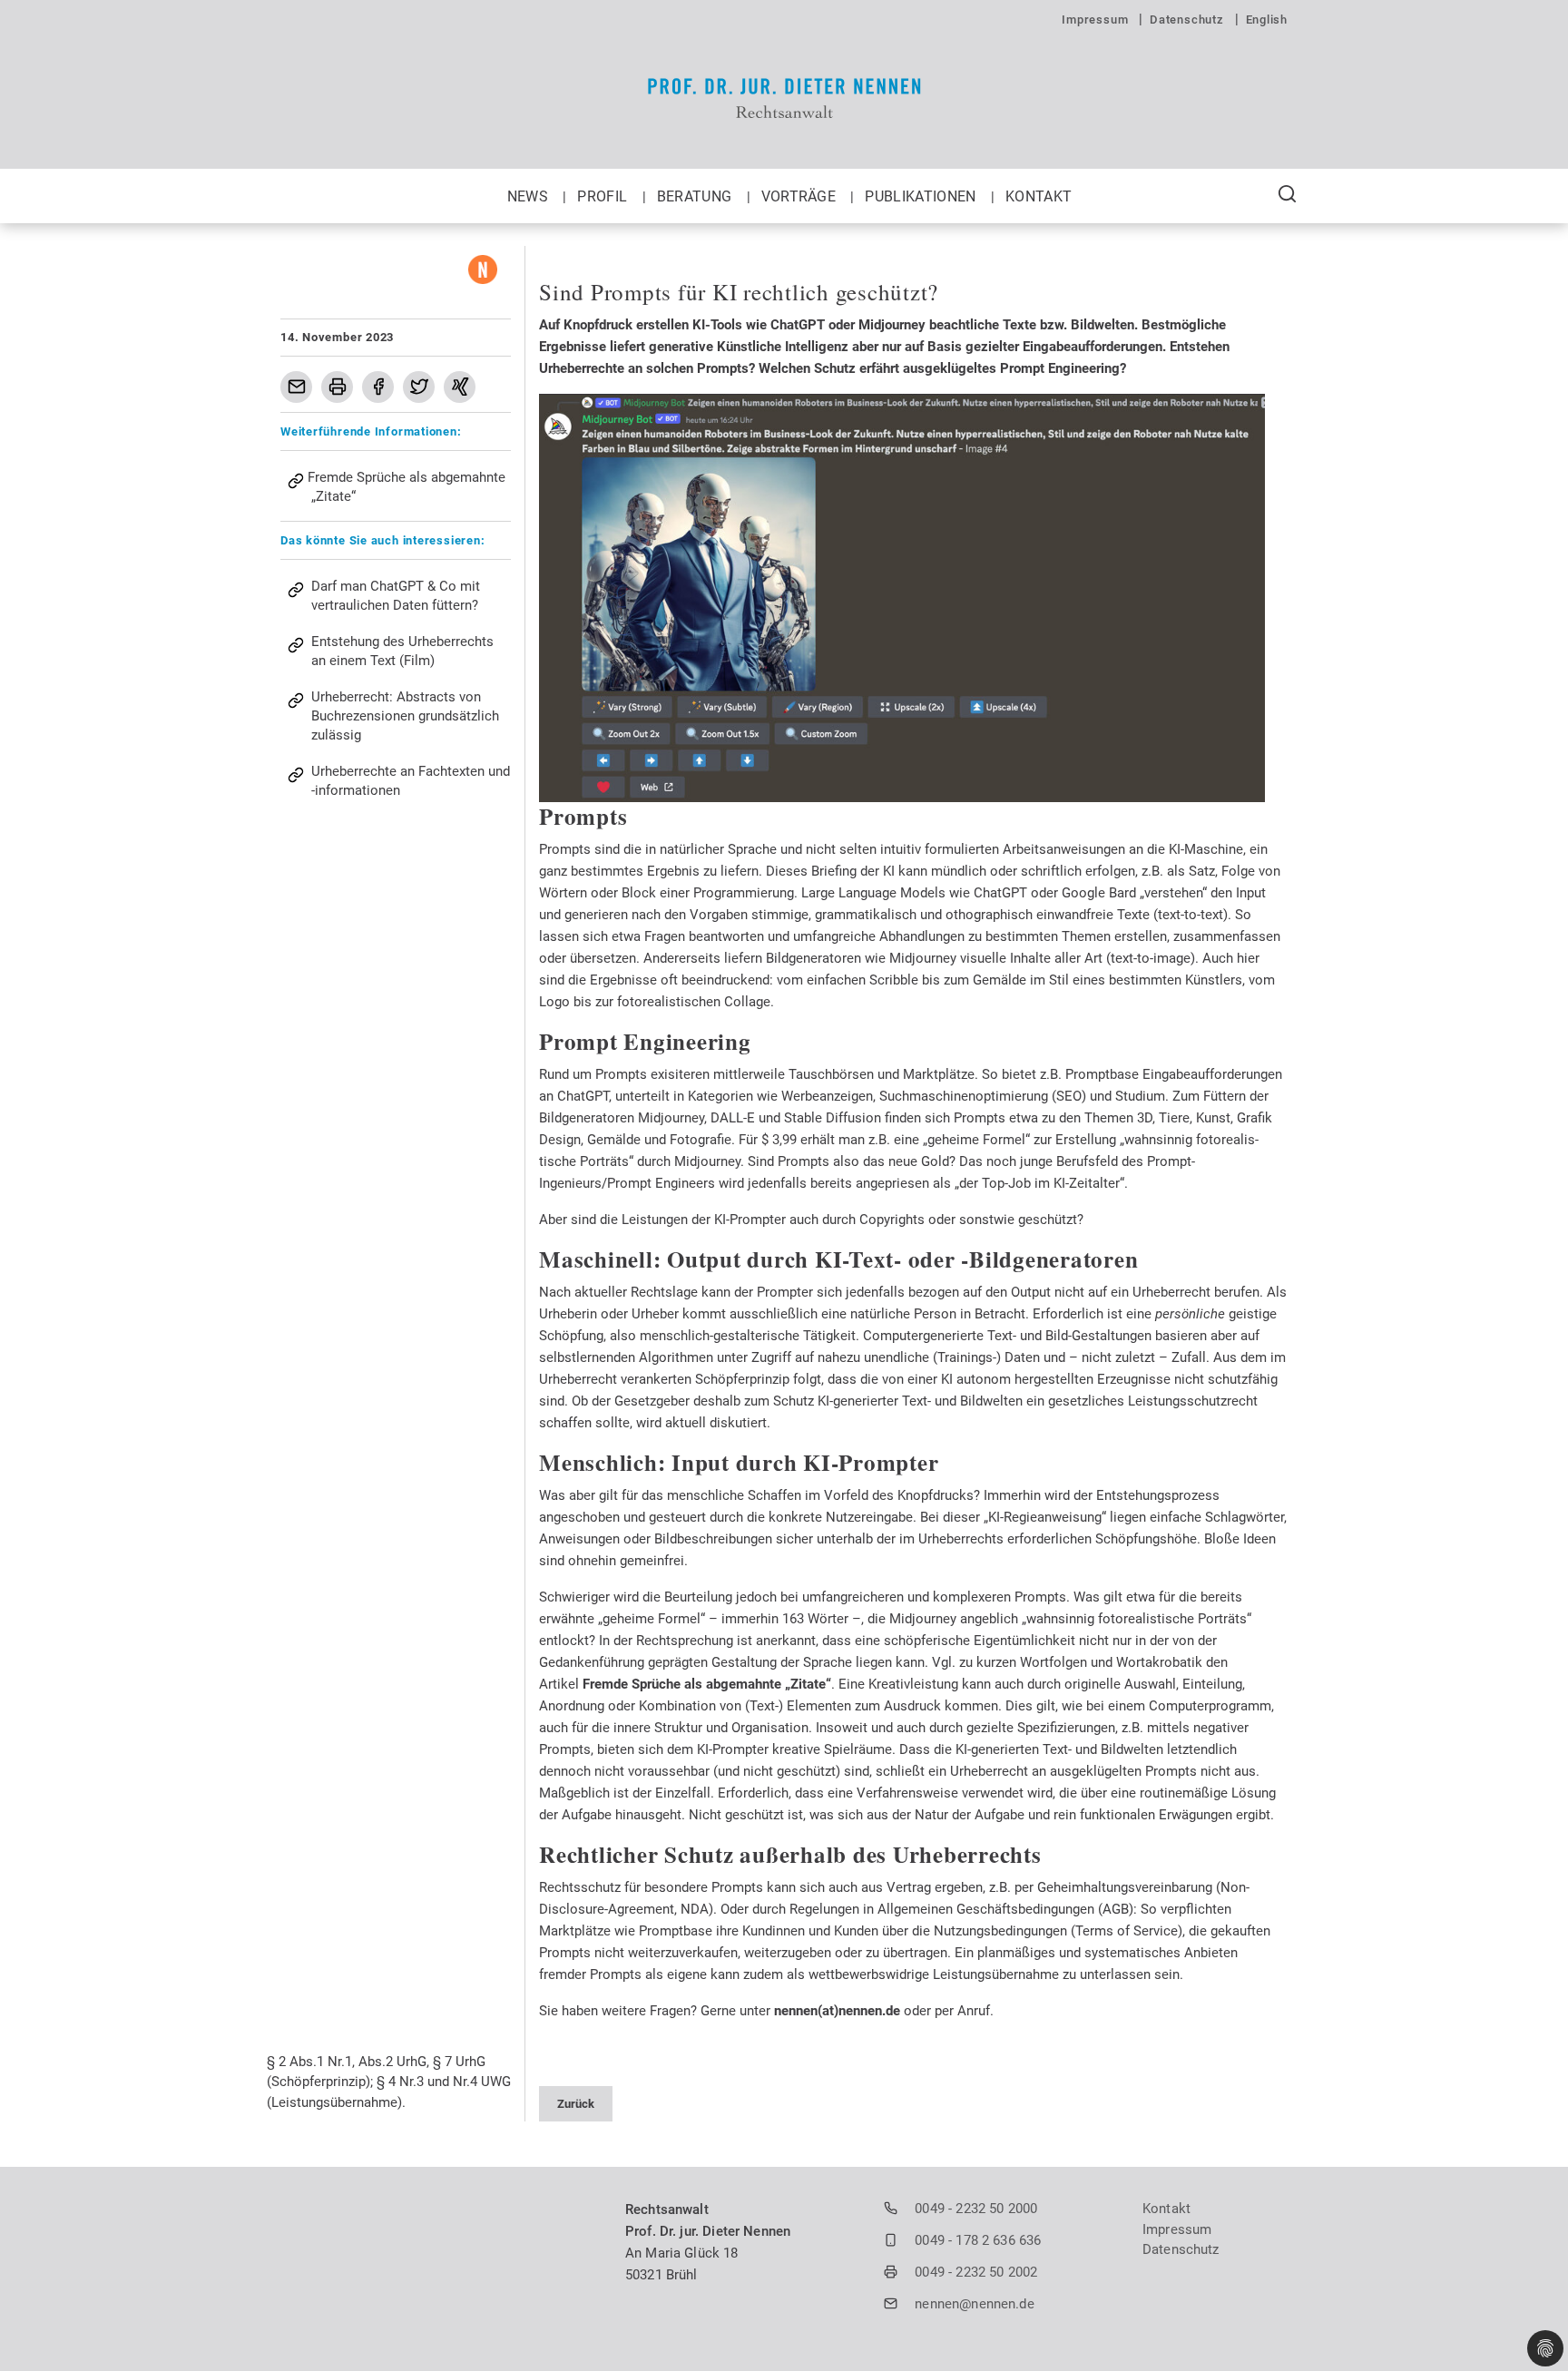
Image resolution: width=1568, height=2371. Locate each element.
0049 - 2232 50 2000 (976, 2209)
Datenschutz (1188, 20)
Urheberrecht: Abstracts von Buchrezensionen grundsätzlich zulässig (405, 716)
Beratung (696, 196)
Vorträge (801, 196)
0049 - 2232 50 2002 (976, 2272)
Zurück (576, 2104)
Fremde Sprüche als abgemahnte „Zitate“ (707, 1684)
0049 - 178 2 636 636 (978, 2240)
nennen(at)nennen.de (837, 2011)
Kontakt (1039, 196)
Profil (604, 196)
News (530, 196)
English (1267, 20)
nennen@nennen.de (974, 2304)
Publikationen (922, 196)
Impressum (1097, 20)
